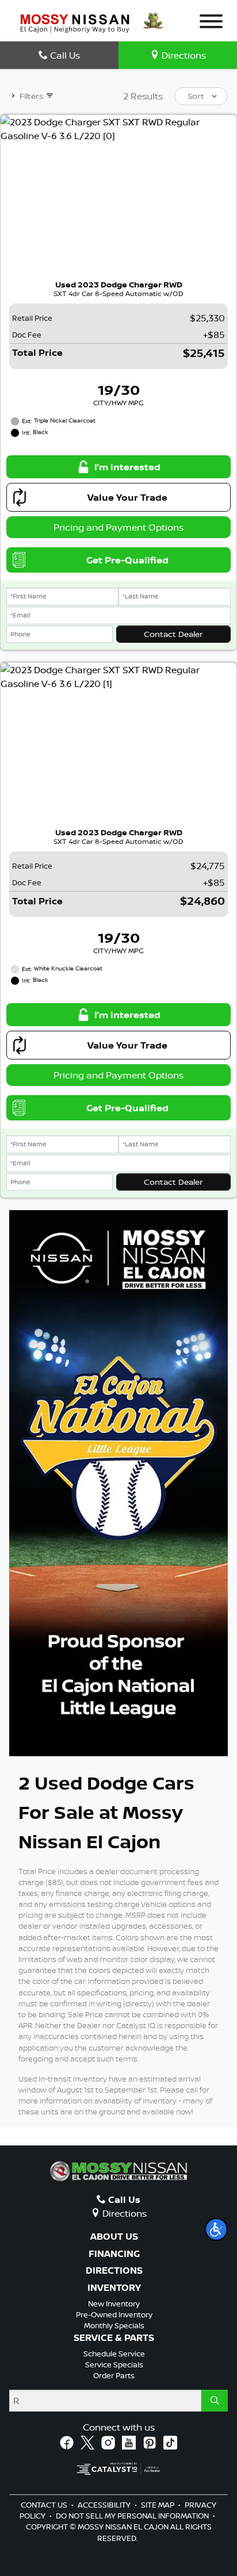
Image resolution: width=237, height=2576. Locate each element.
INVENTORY (114, 2288)
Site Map (158, 2505)
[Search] (215, 2401)
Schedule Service (114, 2354)
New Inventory (114, 2304)
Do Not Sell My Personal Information (133, 2516)
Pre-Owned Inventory (114, 2314)
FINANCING (114, 2254)
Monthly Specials (114, 2325)
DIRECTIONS (114, 2271)
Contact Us (45, 2505)
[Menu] (211, 23)
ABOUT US (114, 2237)
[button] (216, 2229)
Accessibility (105, 2505)
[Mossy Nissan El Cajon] (75, 22)
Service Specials (114, 2364)
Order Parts (114, 2375)
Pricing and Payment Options (118, 527)
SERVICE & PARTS (114, 2338)
